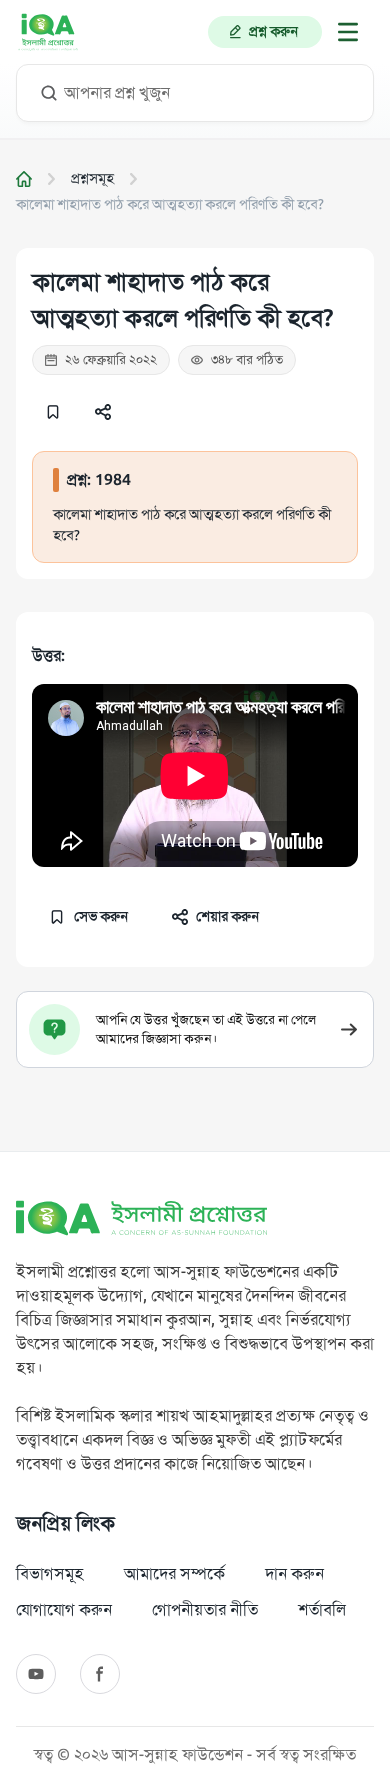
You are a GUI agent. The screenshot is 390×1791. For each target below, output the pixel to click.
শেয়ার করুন (227, 916)
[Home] (24, 179)
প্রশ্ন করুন (273, 31)
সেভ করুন (101, 916)
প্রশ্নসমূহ (92, 178)
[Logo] (48, 32)
